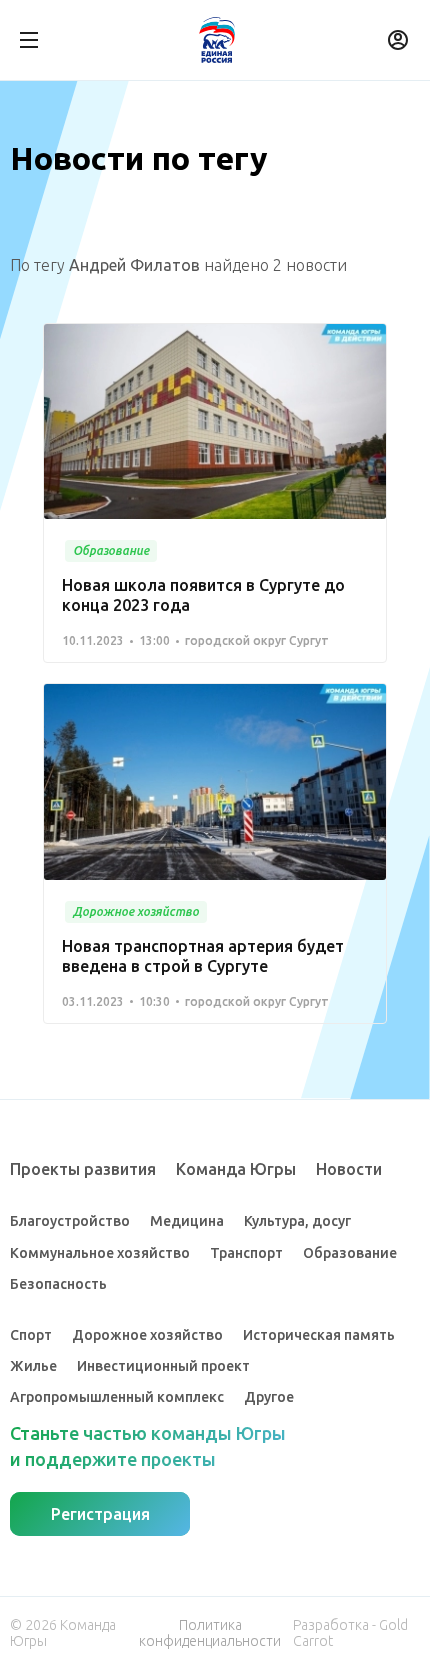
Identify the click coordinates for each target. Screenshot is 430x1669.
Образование (350, 1253)
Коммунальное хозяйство (100, 1253)
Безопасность (58, 1284)
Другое (269, 1397)
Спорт (31, 1335)
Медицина (187, 1221)
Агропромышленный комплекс (117, 1397)
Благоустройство (70, 1221)
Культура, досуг (297, 1221)
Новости (349, 1169)
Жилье (33, 1366)
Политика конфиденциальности (210, 1633)
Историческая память (319, 1335)
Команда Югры (236, 1169)
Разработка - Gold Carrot (350, 1633)
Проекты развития (83, 1169)
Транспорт (246, 1253)
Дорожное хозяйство (147, 1335)
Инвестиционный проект (163, 1366)
